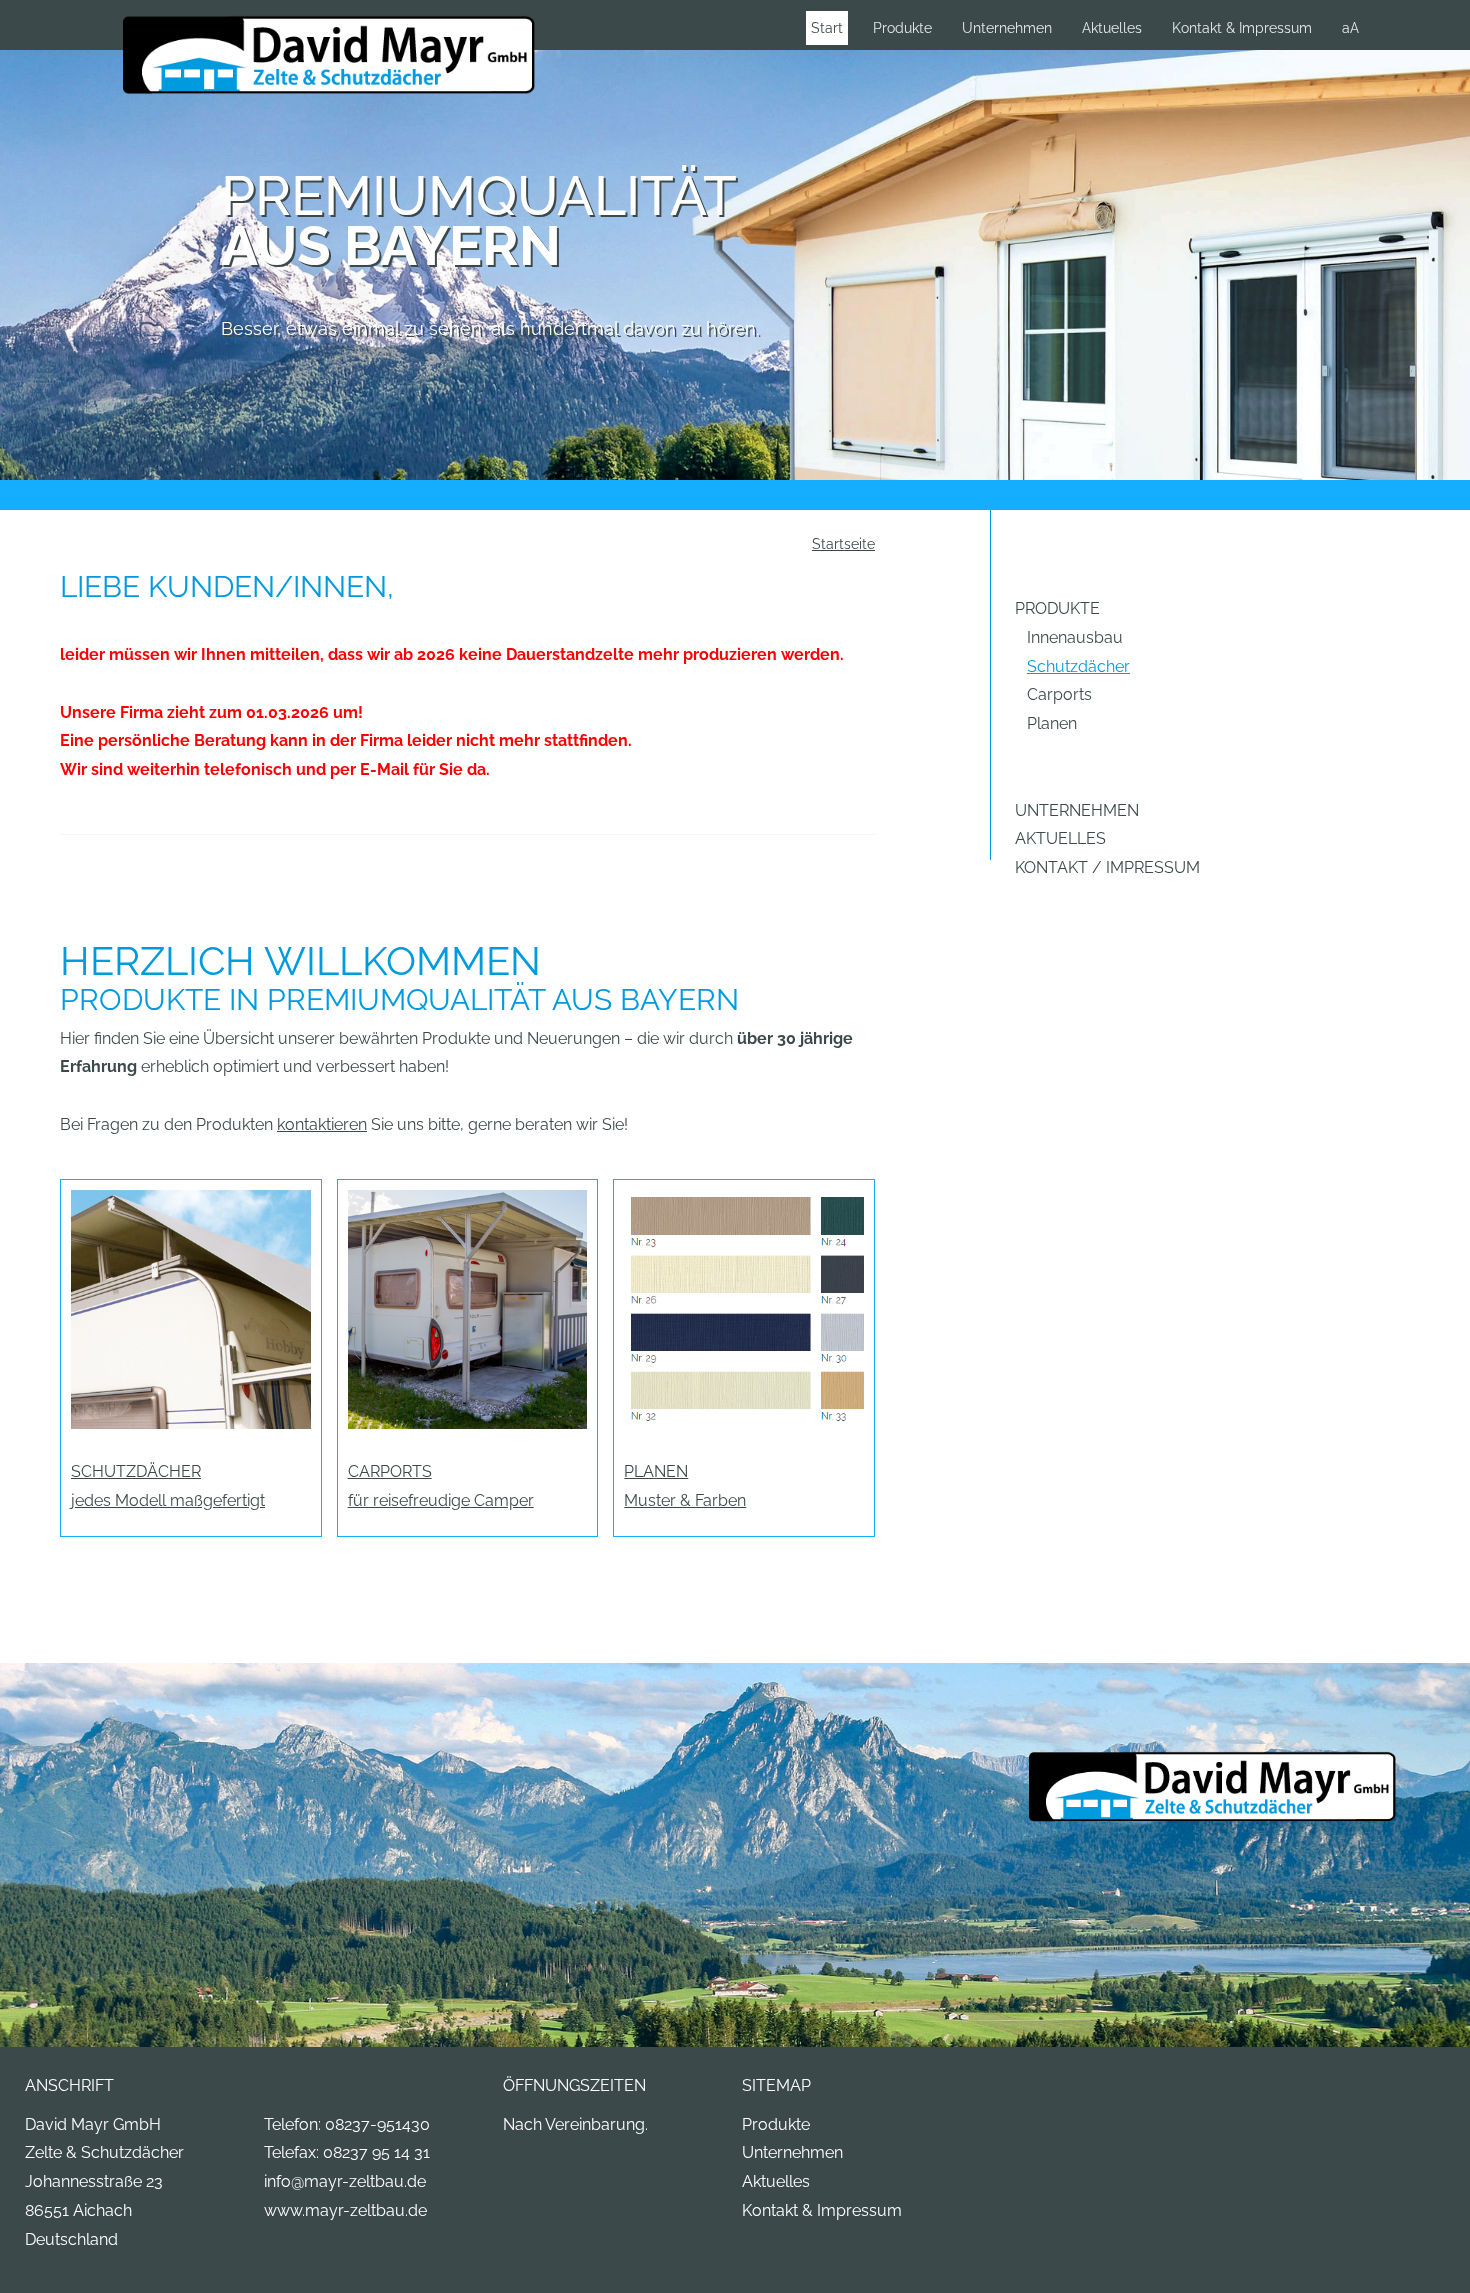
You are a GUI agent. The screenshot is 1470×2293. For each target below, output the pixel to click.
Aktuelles (1112, 28)
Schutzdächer (1078, 666)
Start (827, 28)
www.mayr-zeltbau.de (345, 2210)
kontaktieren (322, 1124)
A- (1374, 28)
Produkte (902, 28)
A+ (1416, 28)
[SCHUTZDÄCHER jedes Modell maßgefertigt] (191, 1307)
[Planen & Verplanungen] (744, 1307)
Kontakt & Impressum (1242, 28)
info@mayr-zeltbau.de (345, 2181)
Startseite (843, 543)
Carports (1059, 694)
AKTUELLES (1060, 838)
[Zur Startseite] (329, 56)
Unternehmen (1007, 28)
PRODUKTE (1057, 608)
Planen (1052, 723)
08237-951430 (377, 2124)
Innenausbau (1075, 637)
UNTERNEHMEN (1077, 810)
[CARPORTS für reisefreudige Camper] (468, 1307)
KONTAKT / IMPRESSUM (1107, 867)
